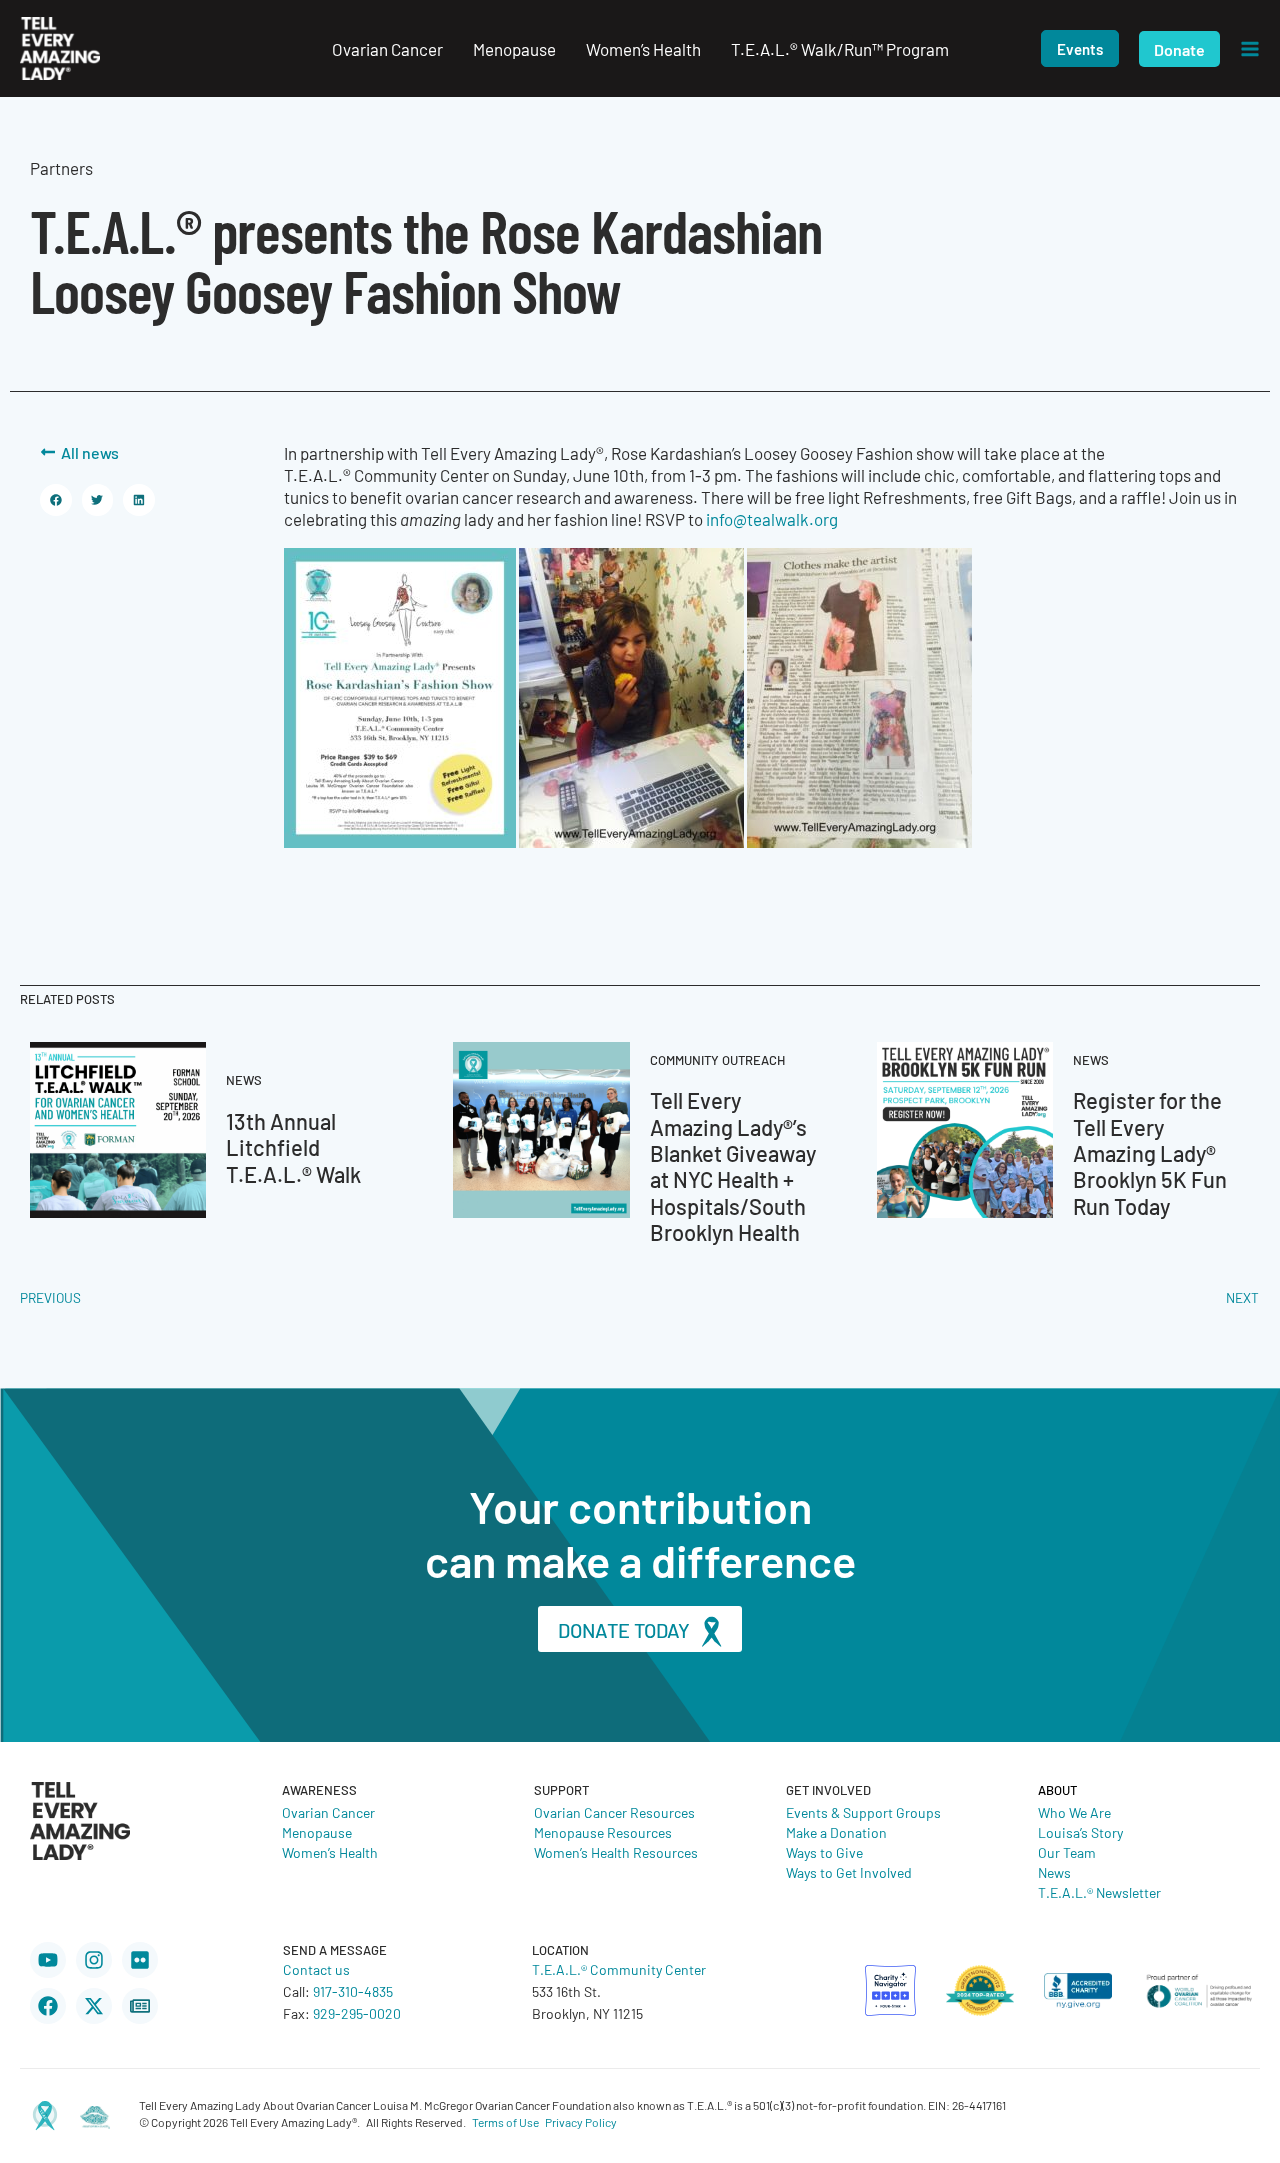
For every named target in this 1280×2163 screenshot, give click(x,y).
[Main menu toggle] (1250, 49)
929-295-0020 (357, 2013)
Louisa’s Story (1080, 1832)
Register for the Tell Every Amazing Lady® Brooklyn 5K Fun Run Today (1150, 1152)
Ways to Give (824, 1852)
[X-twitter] (94, 2006)
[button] (1080, 48)
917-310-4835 (353, 1991)
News (1054, 1872)
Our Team (1067, 1852)
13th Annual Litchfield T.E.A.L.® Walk (293, 1147)
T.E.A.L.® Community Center (619, 1969)
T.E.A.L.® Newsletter (1099, 1892)
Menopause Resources (603, 1832)
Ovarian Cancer (328, 1812)
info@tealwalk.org (772, 519)
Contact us (316, 1969)
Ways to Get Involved (849, 1872)
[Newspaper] (140, 2006)
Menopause (317, 1832)
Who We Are (1074, 1812)
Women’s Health (330, 1852)
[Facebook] (48, 2006)
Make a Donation (836, 1832)
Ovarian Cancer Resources (614, 1812)
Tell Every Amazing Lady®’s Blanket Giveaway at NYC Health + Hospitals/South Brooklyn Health (733, 1165)
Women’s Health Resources (616, 1852)
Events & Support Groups (863, 1812)
